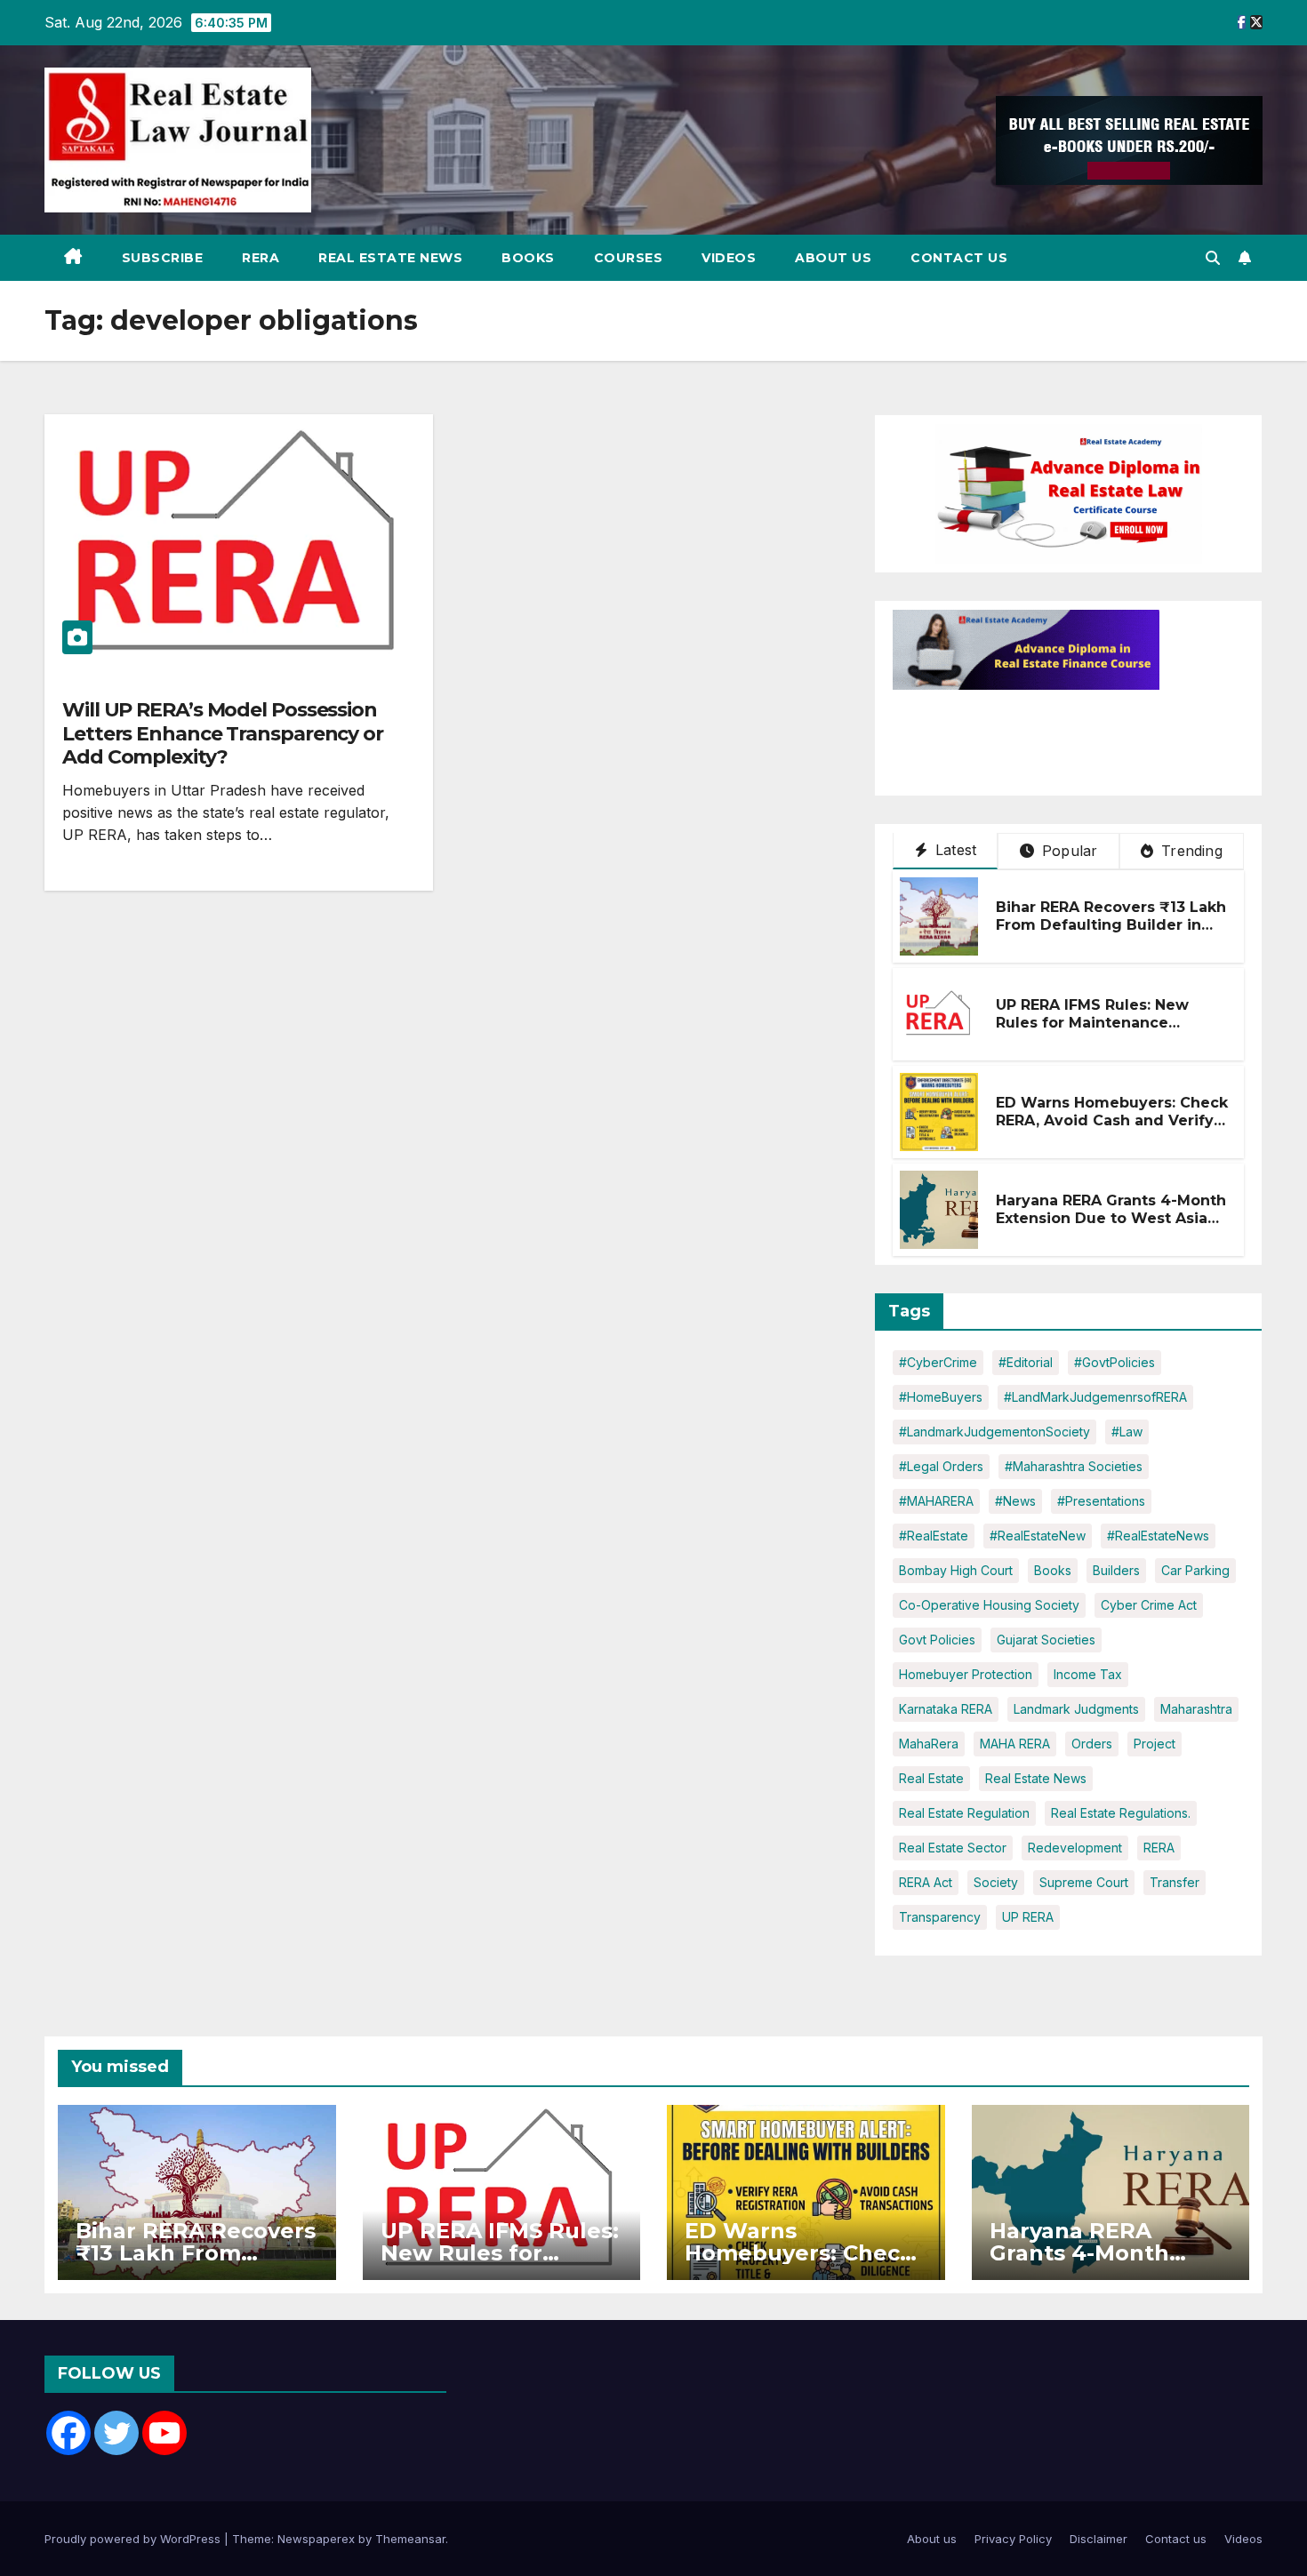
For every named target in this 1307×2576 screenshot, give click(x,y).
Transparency (940, 1917)
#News (1015, 1501)
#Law (1127, 1432)
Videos (729, 258)
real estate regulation (964, 1813)
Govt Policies (937, 1640)
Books (528, 258)
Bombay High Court (956, 1570)
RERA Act (926, 1882)
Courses (629, 258)
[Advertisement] (1035, 734)
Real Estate (931, 1778)
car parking (1195, 1570)
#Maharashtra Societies (1074, 1466)
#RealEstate (934, 1536)
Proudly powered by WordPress (134, 2539)
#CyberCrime (938, 1362)
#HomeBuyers (941, 1397)
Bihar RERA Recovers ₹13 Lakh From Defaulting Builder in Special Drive (1111, 926)
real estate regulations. (1121, 1813)
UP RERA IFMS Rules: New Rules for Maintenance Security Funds (1092, 1024)
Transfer (1175, 1882)
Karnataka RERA (946, 1709)
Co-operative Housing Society (989, 1605)
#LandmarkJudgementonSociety (994, 1432)
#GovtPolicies (1115, 1362)
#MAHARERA (936, 1501)
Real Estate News (390, 258)
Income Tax (1088, 1674)
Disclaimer (1099, 2539)
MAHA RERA (1015, 1744)
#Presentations (1101, 1501)
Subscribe (163, 258)
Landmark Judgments (1076, 1709)
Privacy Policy (1013, 2539)
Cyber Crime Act (1149, 1605)
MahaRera (929, 1744)
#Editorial (1026, 1362)
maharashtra (1196, 1709)
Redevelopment (1075, 1848)
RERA (261, 258)
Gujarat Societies (1046, 1640)
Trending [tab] (1190, 851)
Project (1155, 1744)
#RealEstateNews (1158, 1536)
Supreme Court (1084, 1882)
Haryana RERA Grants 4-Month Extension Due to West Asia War (1111, 1219)
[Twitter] (116, 2433)
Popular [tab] (1068, 851)
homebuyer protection (966, 1674)
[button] (1213, 258)
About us (833, 258)
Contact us (959, 258)
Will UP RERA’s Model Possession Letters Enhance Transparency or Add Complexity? (223, 733)
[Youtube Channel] (164, 2433)
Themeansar (410, 2539)
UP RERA (1028, 1917)
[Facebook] (68, 2433)
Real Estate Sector (953, 1848)
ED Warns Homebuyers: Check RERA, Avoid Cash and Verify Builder (1112, 1121)
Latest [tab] (954, 850)
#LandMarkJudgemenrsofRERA (1095, 1397)
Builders (1116, 1570)
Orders (1092, 1744)
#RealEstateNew (1038, 1536)
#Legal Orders (941, 1466)
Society (996, 1882)
